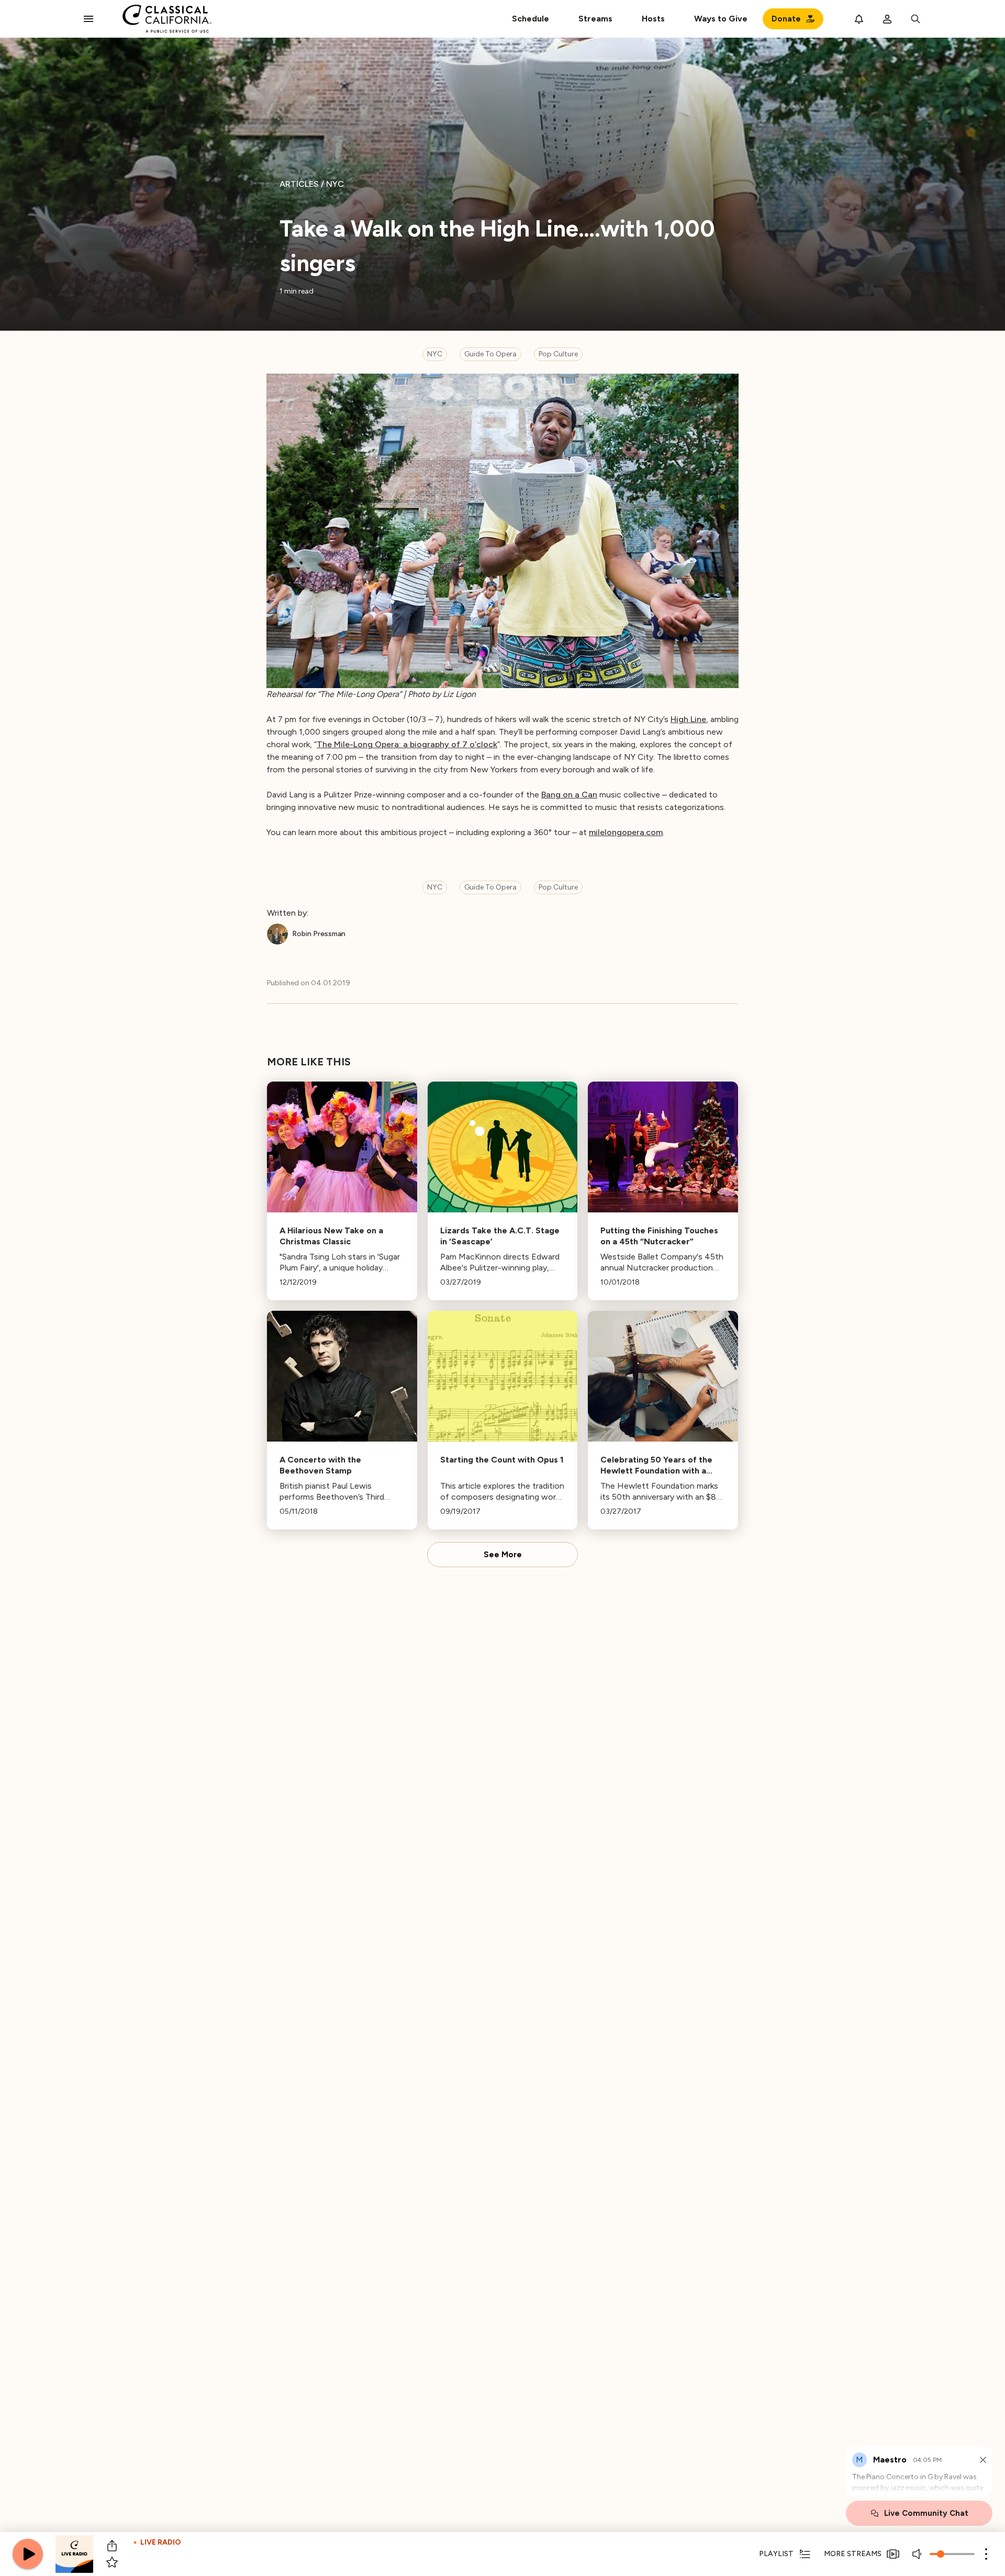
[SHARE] (112, 2546)
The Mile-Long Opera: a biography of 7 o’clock (407, 744)
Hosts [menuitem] (653, 19)
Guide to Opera (490, 354)
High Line (688, 719)
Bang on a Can (569, 795)
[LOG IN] (887, 19)
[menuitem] (595, 19)
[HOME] (167, 19)
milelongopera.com (626, 832)
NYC (435, 354)
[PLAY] (28, 2554)
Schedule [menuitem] (531, 19)
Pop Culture (558, 354)
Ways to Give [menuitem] (721, 19)
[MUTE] (918, 2554)
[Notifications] (859, 19)
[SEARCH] (915, 19)
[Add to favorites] (112, 2562)
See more (503, 1555)
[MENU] (88, 19)
